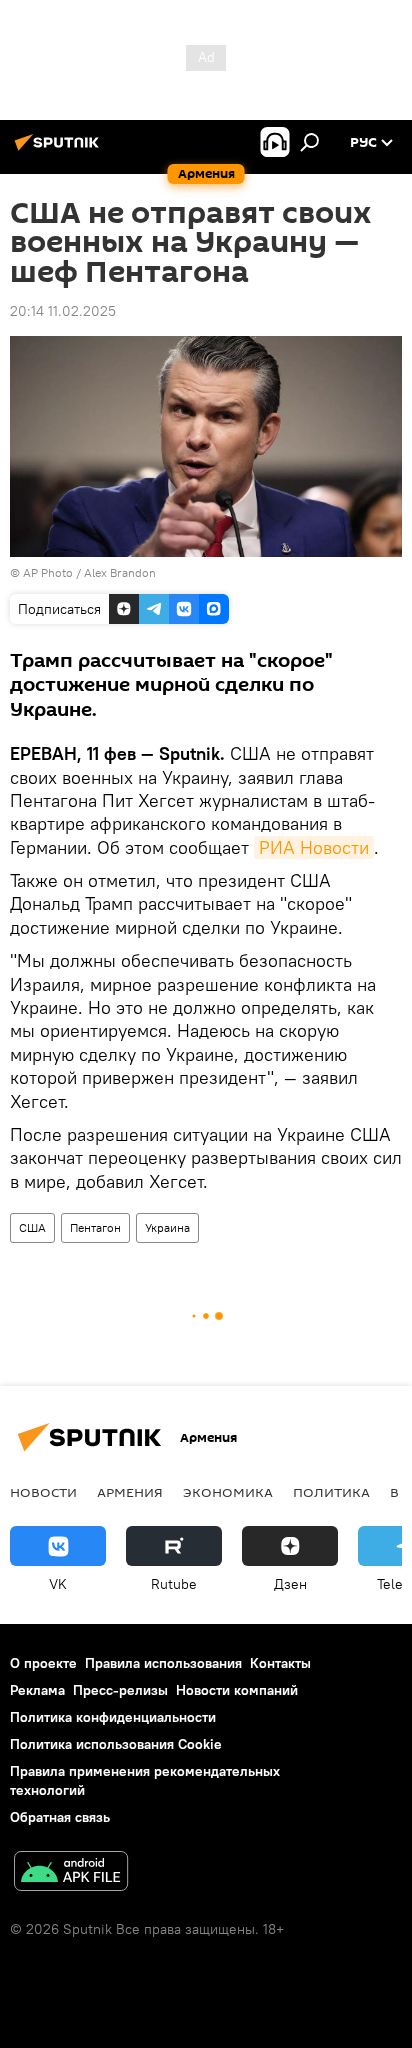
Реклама (37, 1690)
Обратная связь (60, 1817)
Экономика (228, 1492)
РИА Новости (314, 847)
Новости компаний (237, 1690)
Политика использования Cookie (116, 1744)
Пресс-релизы (120, 1690)
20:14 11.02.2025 (63, 311)
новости (43, 1492)
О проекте (43, 1663)
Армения (130, 1492)
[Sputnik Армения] (60, 150)
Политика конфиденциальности (113, 1717)
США (32, 1227)
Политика (331, 1492)
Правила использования (163, 1663)
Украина (167, 1227)
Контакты (280, 1663)
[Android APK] (71, 1873)
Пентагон (95, 1227)
